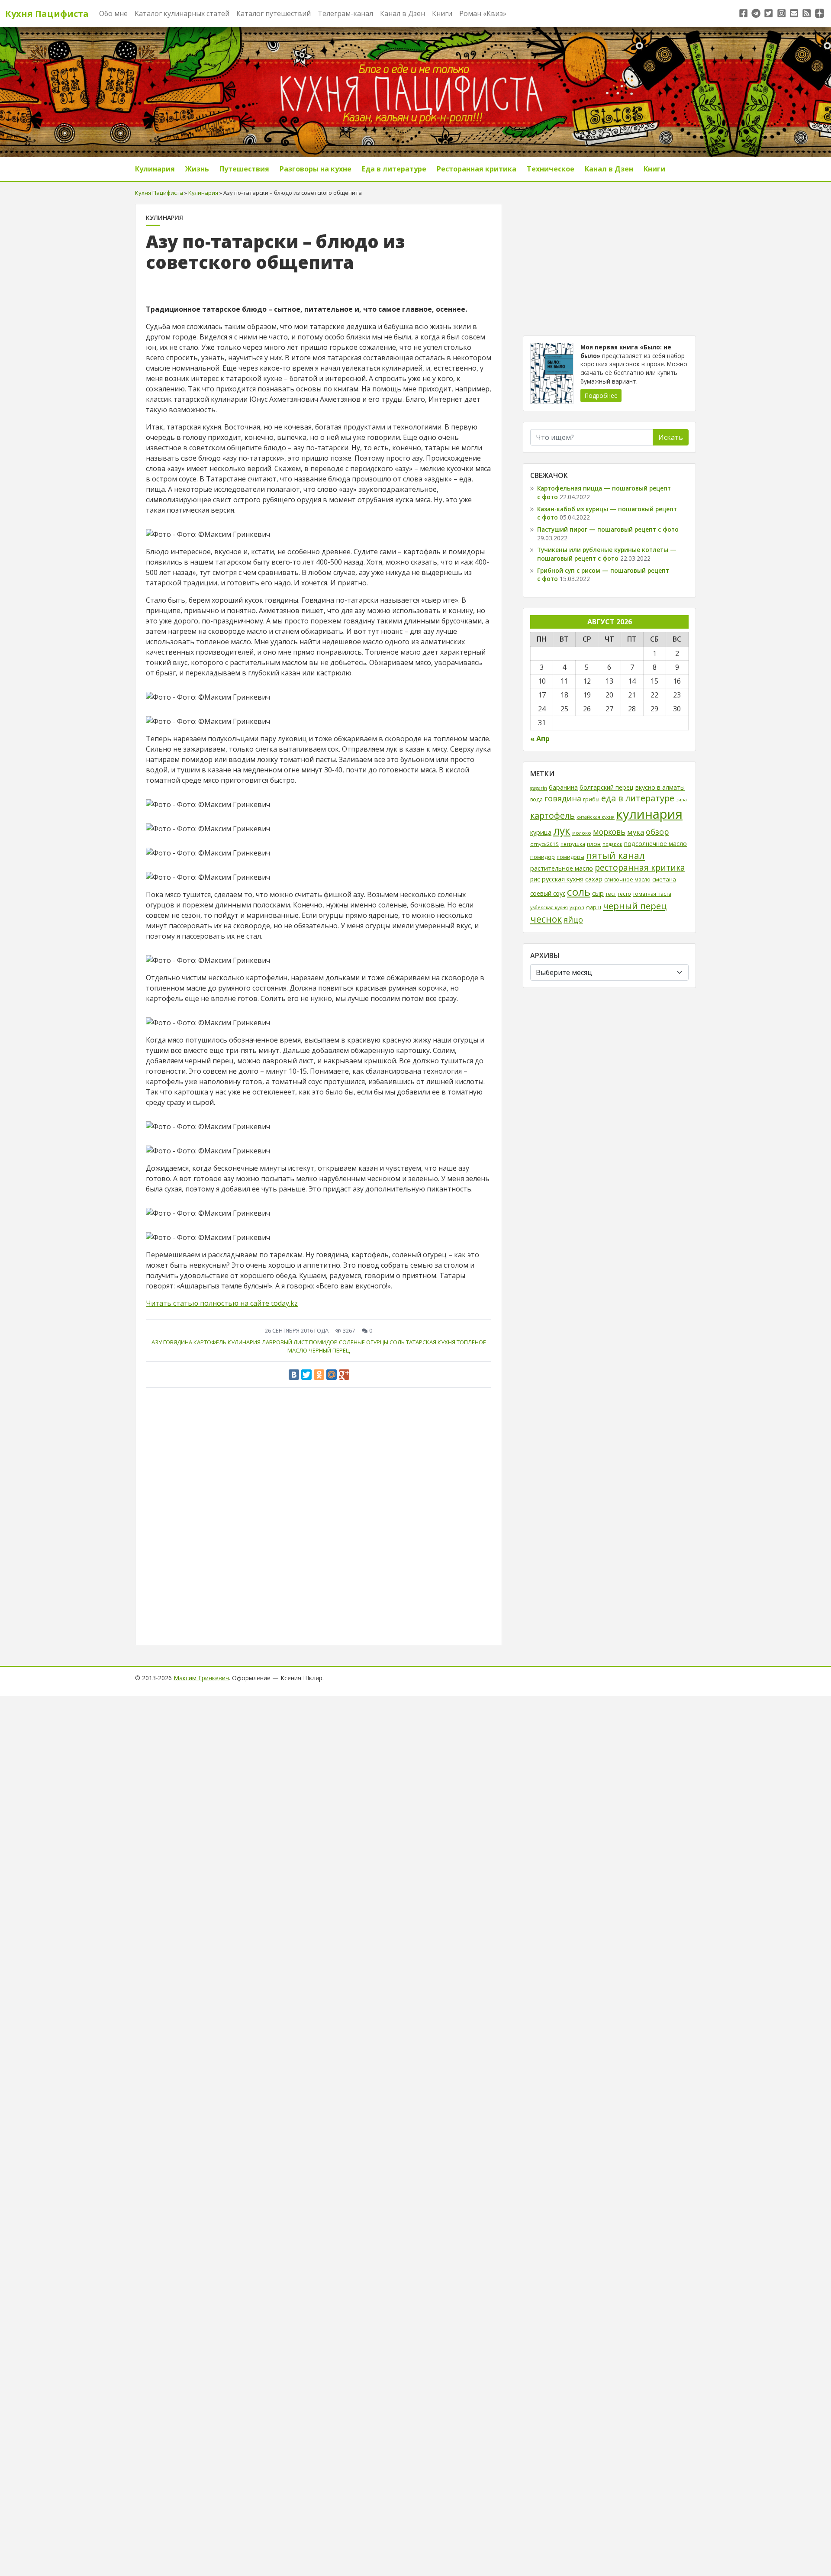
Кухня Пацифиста (47, 14)
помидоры (570, 857)
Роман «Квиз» (483, 13)
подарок (612, 844)
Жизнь (197, 169)
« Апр (540, 739)
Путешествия (244, 169)
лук (562, 831)
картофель (210, 1342)
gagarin (539, 788)
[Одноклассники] (319, 1375)
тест (611, 894)
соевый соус (548, 893)
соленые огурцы (364, 1342)
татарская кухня (431, 1342)
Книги (442, 13)
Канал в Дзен (403, 13)
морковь (609, 832)
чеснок (546, 919)
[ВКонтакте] (294, 1375)
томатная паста (652, 894)
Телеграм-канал (345, 13)
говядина (178, 1342)
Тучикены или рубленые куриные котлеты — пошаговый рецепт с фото (607, 554)
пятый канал (615, 855)
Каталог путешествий (274, 13)
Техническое (551, 169)
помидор (323, 1342)
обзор (657, 831)
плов (594, 844)
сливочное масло (627, 880)
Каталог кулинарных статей (182, 13)
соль (397, 1342)
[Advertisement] (609, 265)
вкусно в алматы (660, 787)
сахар (594, 879)
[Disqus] (319, 1514)
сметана (664, 879)
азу (157, 1342)
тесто (624, 894)
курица (541, 832)
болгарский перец (607, 787)
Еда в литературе (394, 169)
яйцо (573, 920)
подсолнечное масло (655, 844)
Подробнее (601, 395)
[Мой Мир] (332, 1375)
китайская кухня (596, 817)
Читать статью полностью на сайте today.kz (222, 1303)
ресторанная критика (640, 868)
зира (681, 799)
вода (536, 799)
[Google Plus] (344, 1375)
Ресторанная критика (477, 169)
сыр (598, 893)
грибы (591, 799)
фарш (594, 907)
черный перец (329, 1350)
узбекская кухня (549, 907)
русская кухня (563, 879)
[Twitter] (306, 1375)
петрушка (573, 844)
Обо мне (113, 13)
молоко (582, 833)
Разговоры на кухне (316, 169)
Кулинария (155, 169)
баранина (563, 787)
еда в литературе (638, 798)
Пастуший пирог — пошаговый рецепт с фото (608, 529)
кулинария (244, 1342)
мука (636, 832)
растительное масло (562, 868)
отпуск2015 (544, 844)
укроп (577, 907)
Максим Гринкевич (201, 1678)
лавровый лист (285, 1342)
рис (535, 879)
